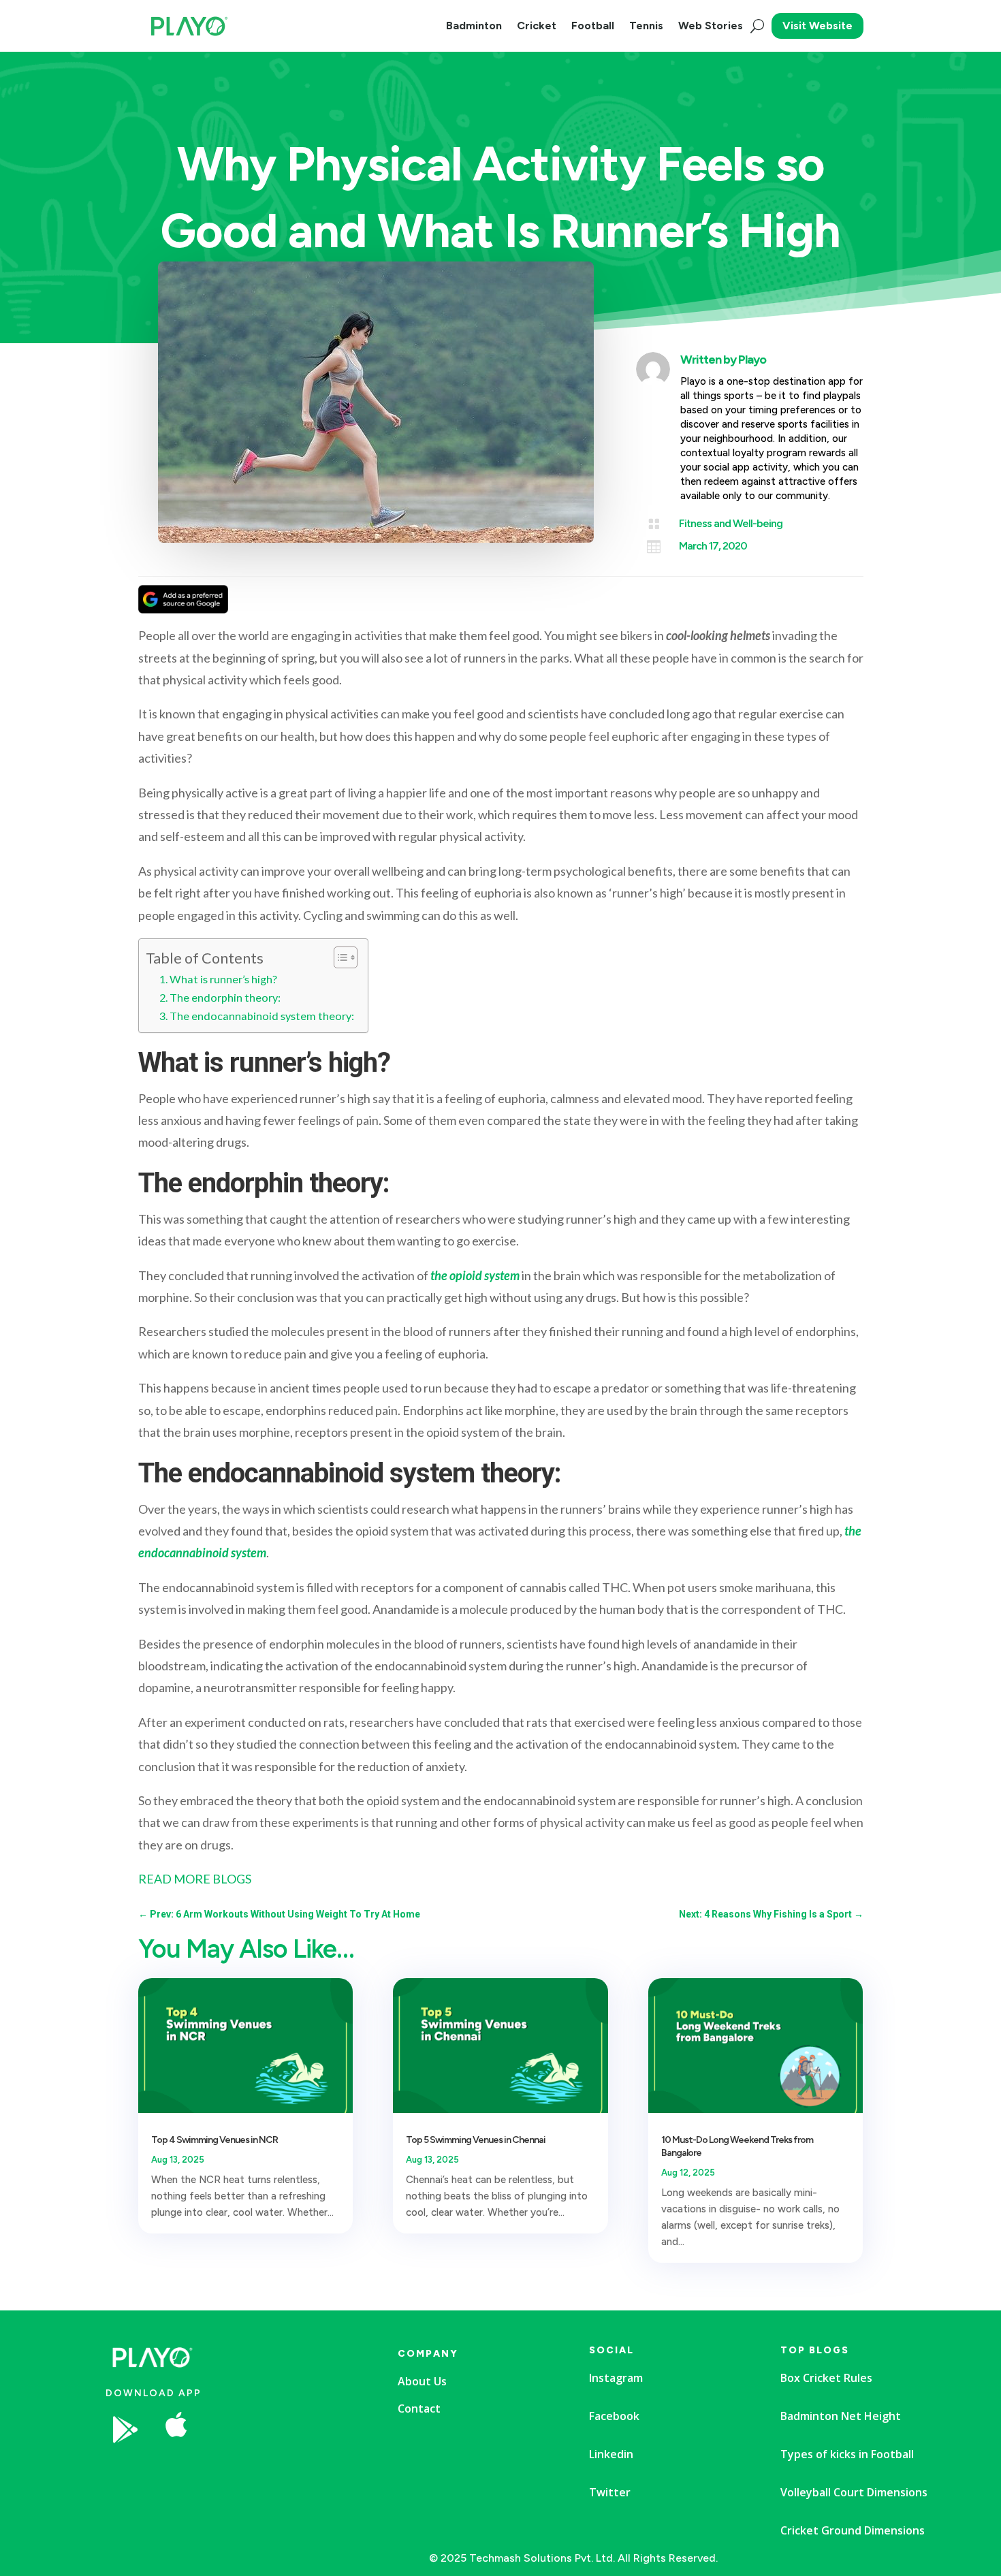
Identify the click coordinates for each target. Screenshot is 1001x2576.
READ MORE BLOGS (195, 1879)
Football (593, 26)
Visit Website (817, 26)
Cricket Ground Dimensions (853, 2530)
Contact (419, 2408)
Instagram (616, 2378)
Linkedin (611, 2454)
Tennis (646, 26)
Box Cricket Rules (826, 2378)
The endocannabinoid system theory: (262, 1016)
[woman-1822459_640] (282, 2470)
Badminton (474, 26)
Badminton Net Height (841, 2416)
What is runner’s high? (223, 979)
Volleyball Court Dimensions (854, 2492)
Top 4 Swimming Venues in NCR (214, 2140)
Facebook (614, 2416)
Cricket (537, 26)
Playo (752, 360)
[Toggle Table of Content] (339, 957)
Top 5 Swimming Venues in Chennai (476, 2140)
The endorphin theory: (225, 997)
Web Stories (711, 26)
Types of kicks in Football (847, 2454)
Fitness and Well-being (731, 523)
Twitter (610, 2492)
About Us (422, 2381)
